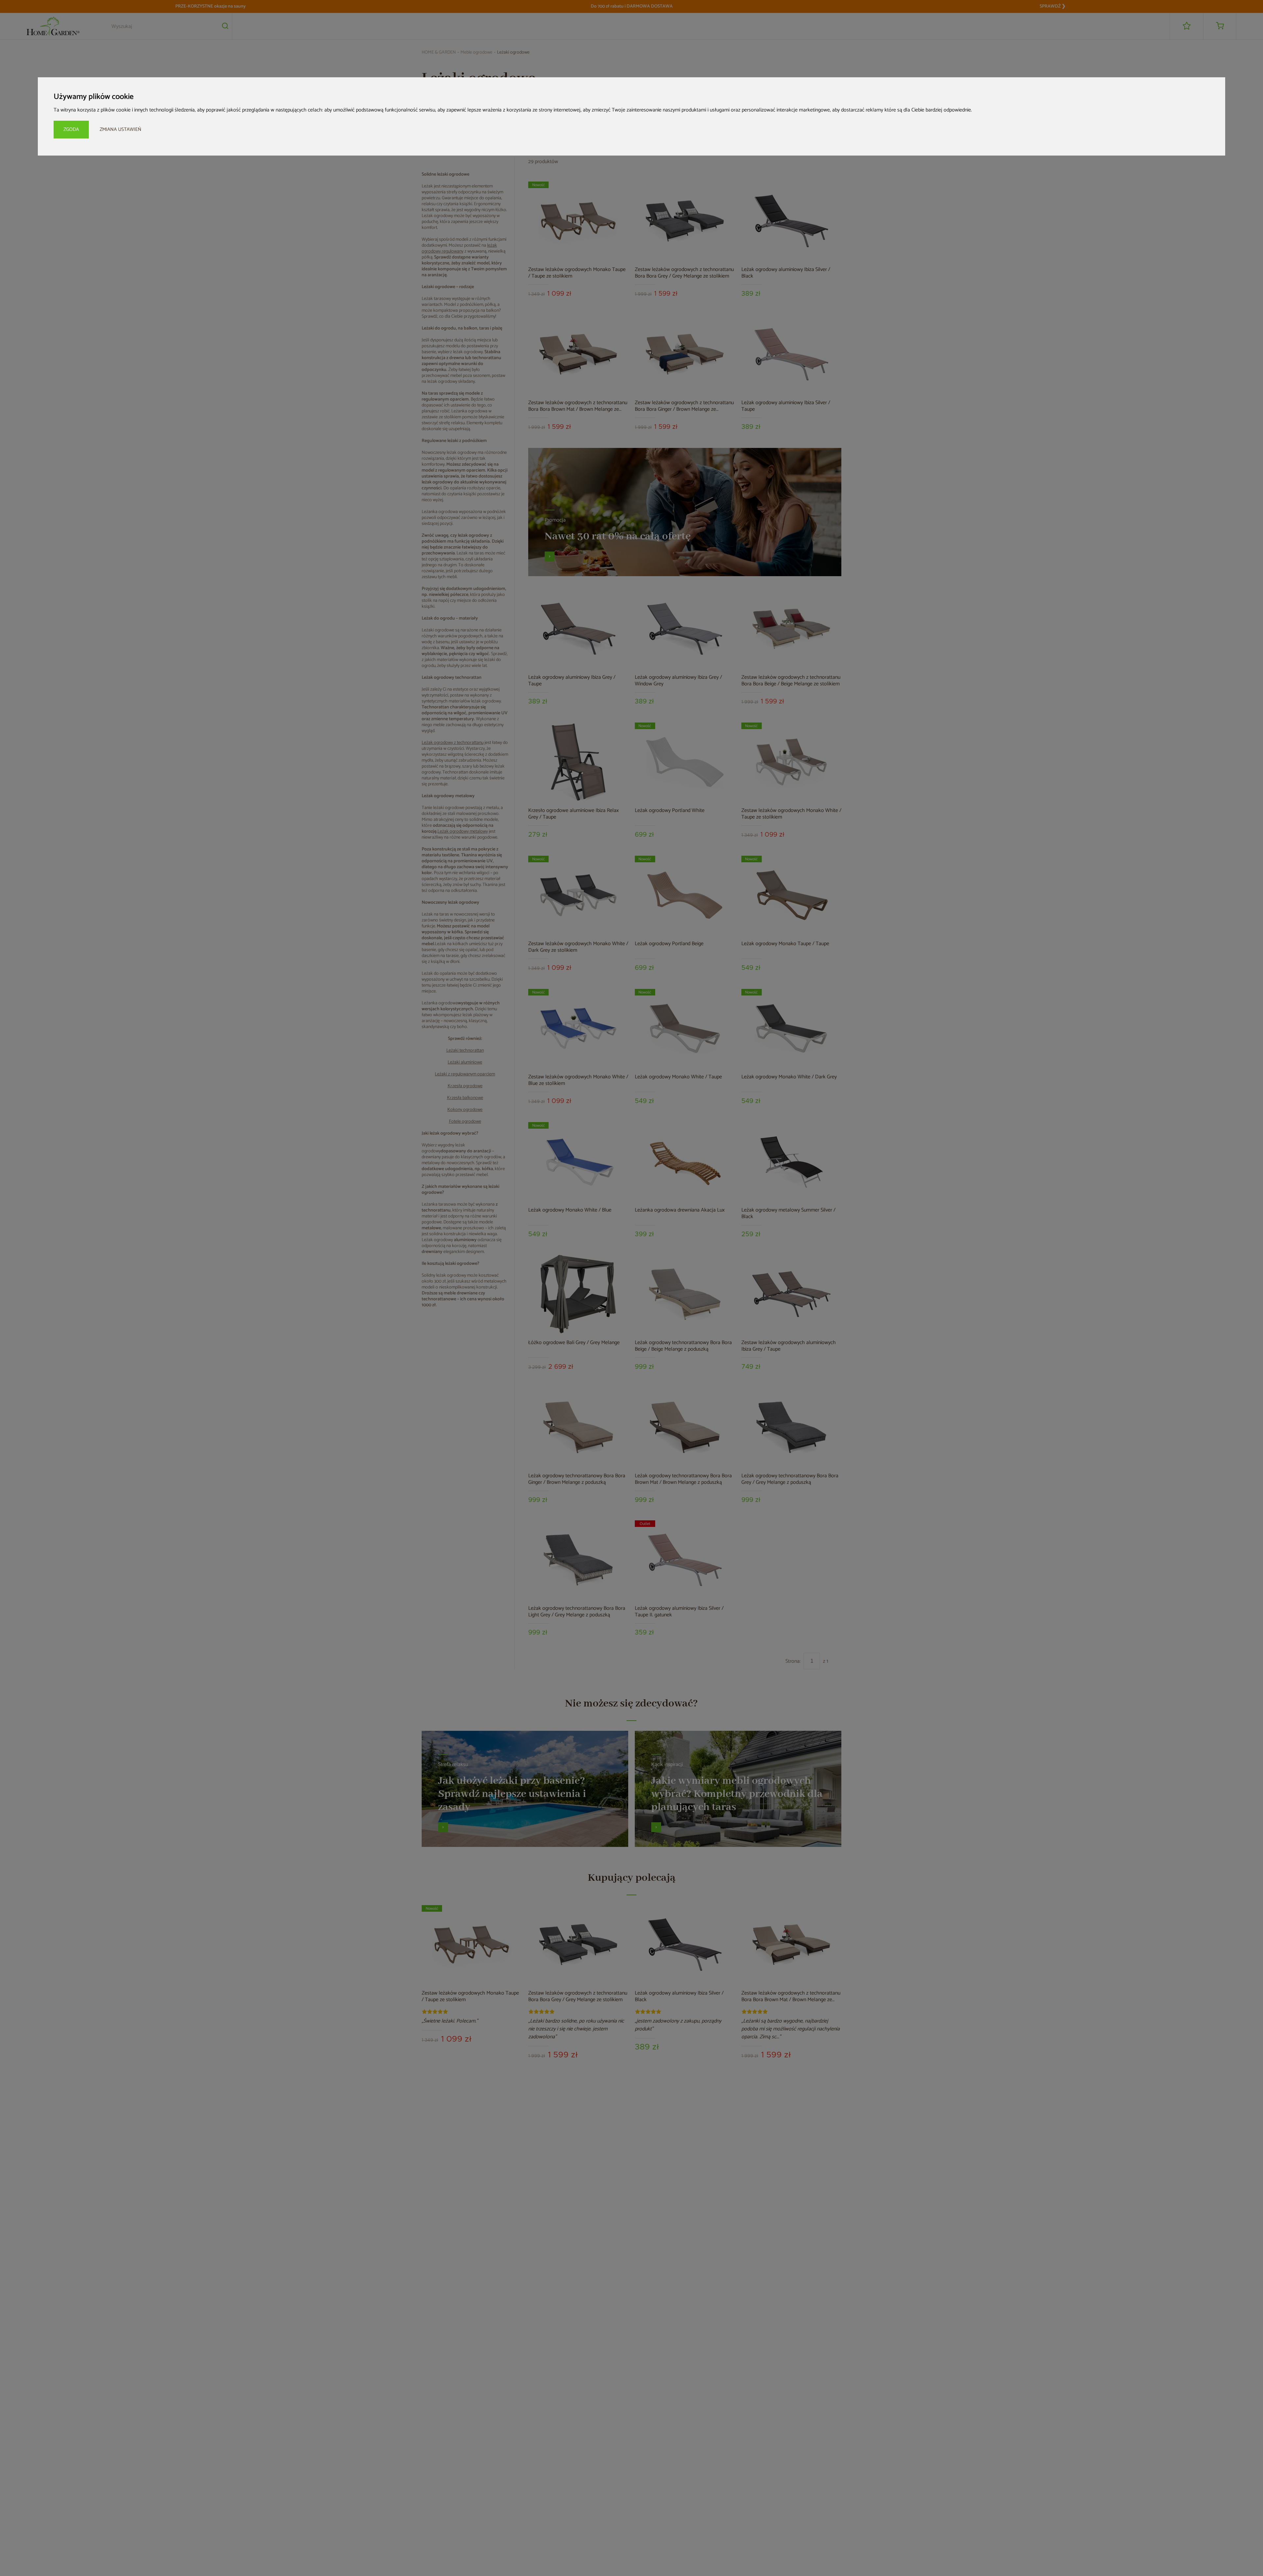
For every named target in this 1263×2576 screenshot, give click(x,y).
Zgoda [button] (71, 129)
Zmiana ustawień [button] (121, 129)
